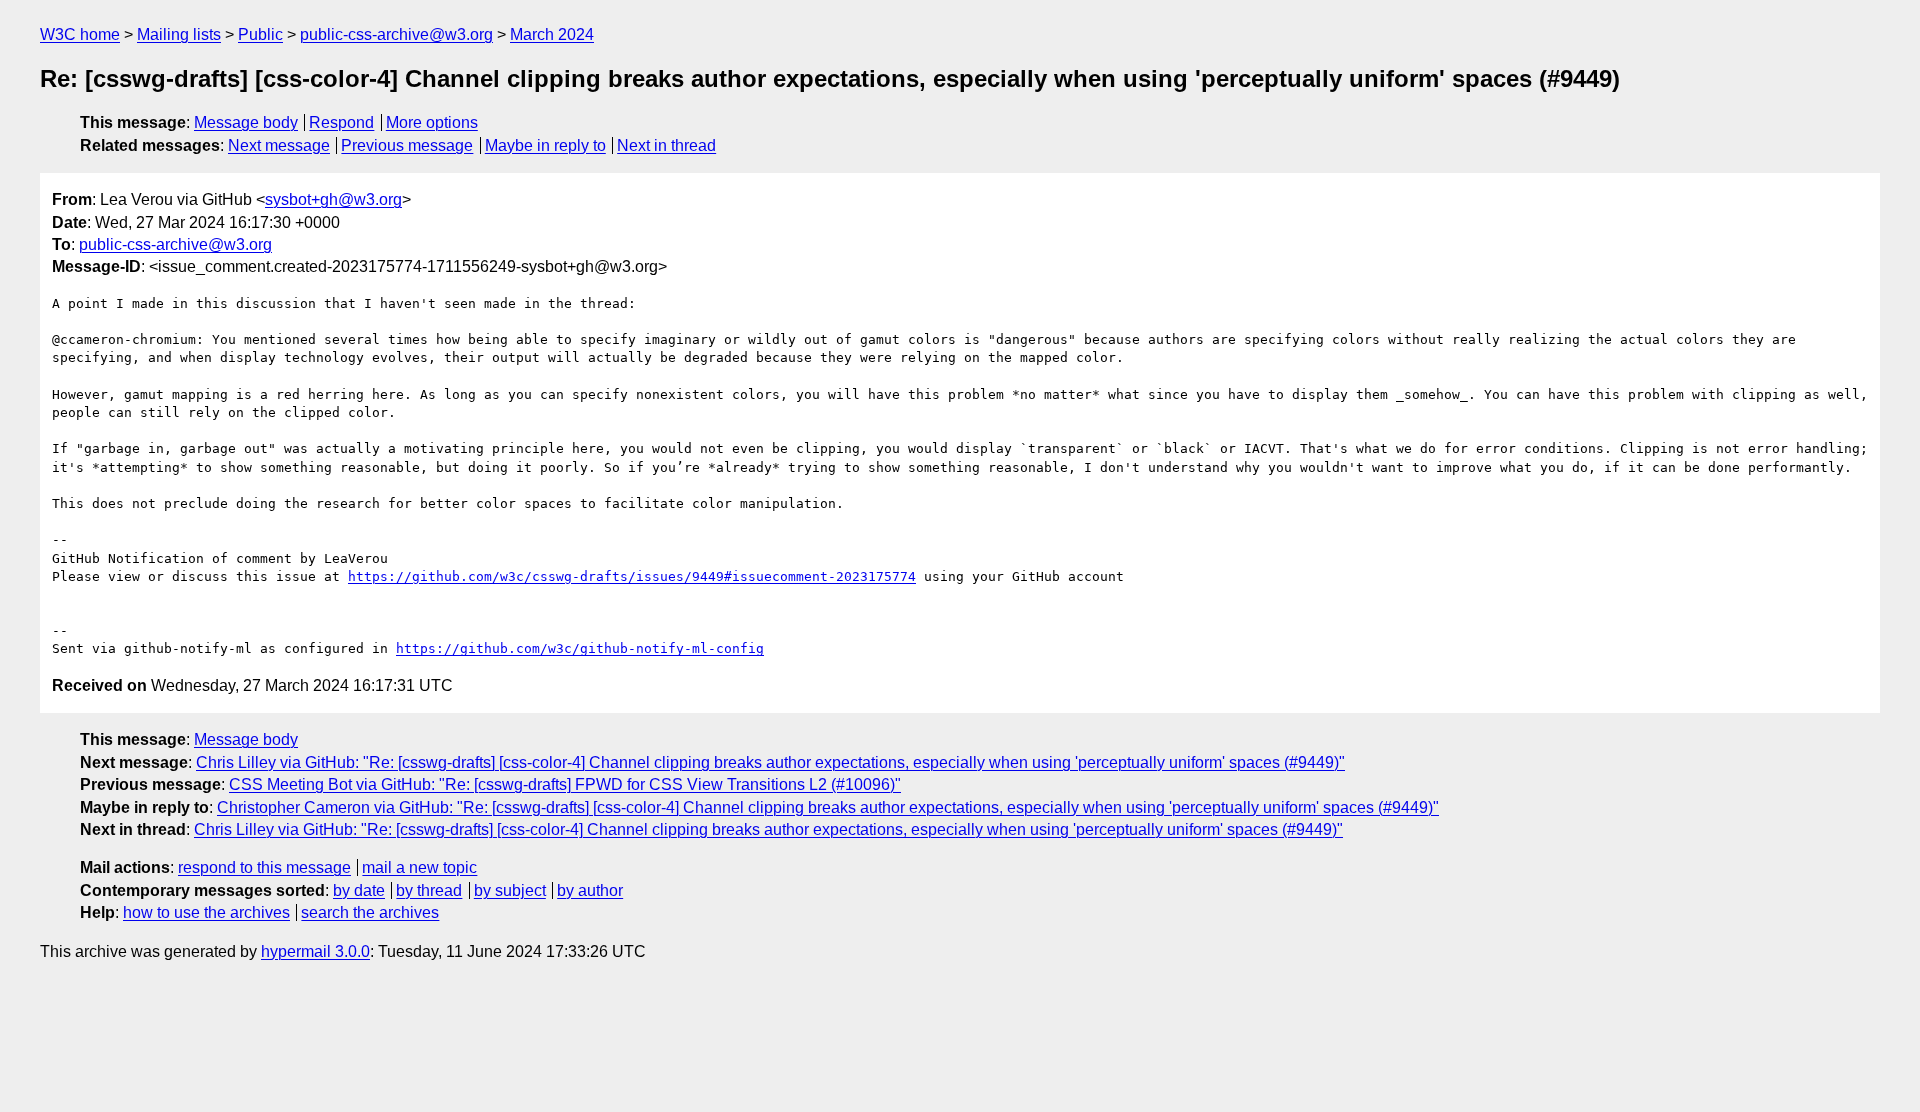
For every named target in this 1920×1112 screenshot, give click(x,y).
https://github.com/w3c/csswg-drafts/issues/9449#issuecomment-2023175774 (632, 576)
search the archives (370, 912)
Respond (341, 122)
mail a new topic (419, 867)
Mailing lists (179, 34)
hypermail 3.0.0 (315, 951)
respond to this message (264, 867)
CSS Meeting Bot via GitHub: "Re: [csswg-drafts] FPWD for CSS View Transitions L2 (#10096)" (565, 784)
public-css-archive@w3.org (396, 34)
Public (260, 34)
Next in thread (666, 145)
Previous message (407, 145)
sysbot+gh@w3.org (333, 199)
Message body (246, 122)
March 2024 (552, 34)
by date (359, 890)
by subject (510, 890)
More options (432, 122)
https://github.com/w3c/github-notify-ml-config (580, 648)
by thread (429, 890)
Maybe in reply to (545, 145)
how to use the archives (206, 912)
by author (590, 890)
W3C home (80, 34)
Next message (279, 145)
